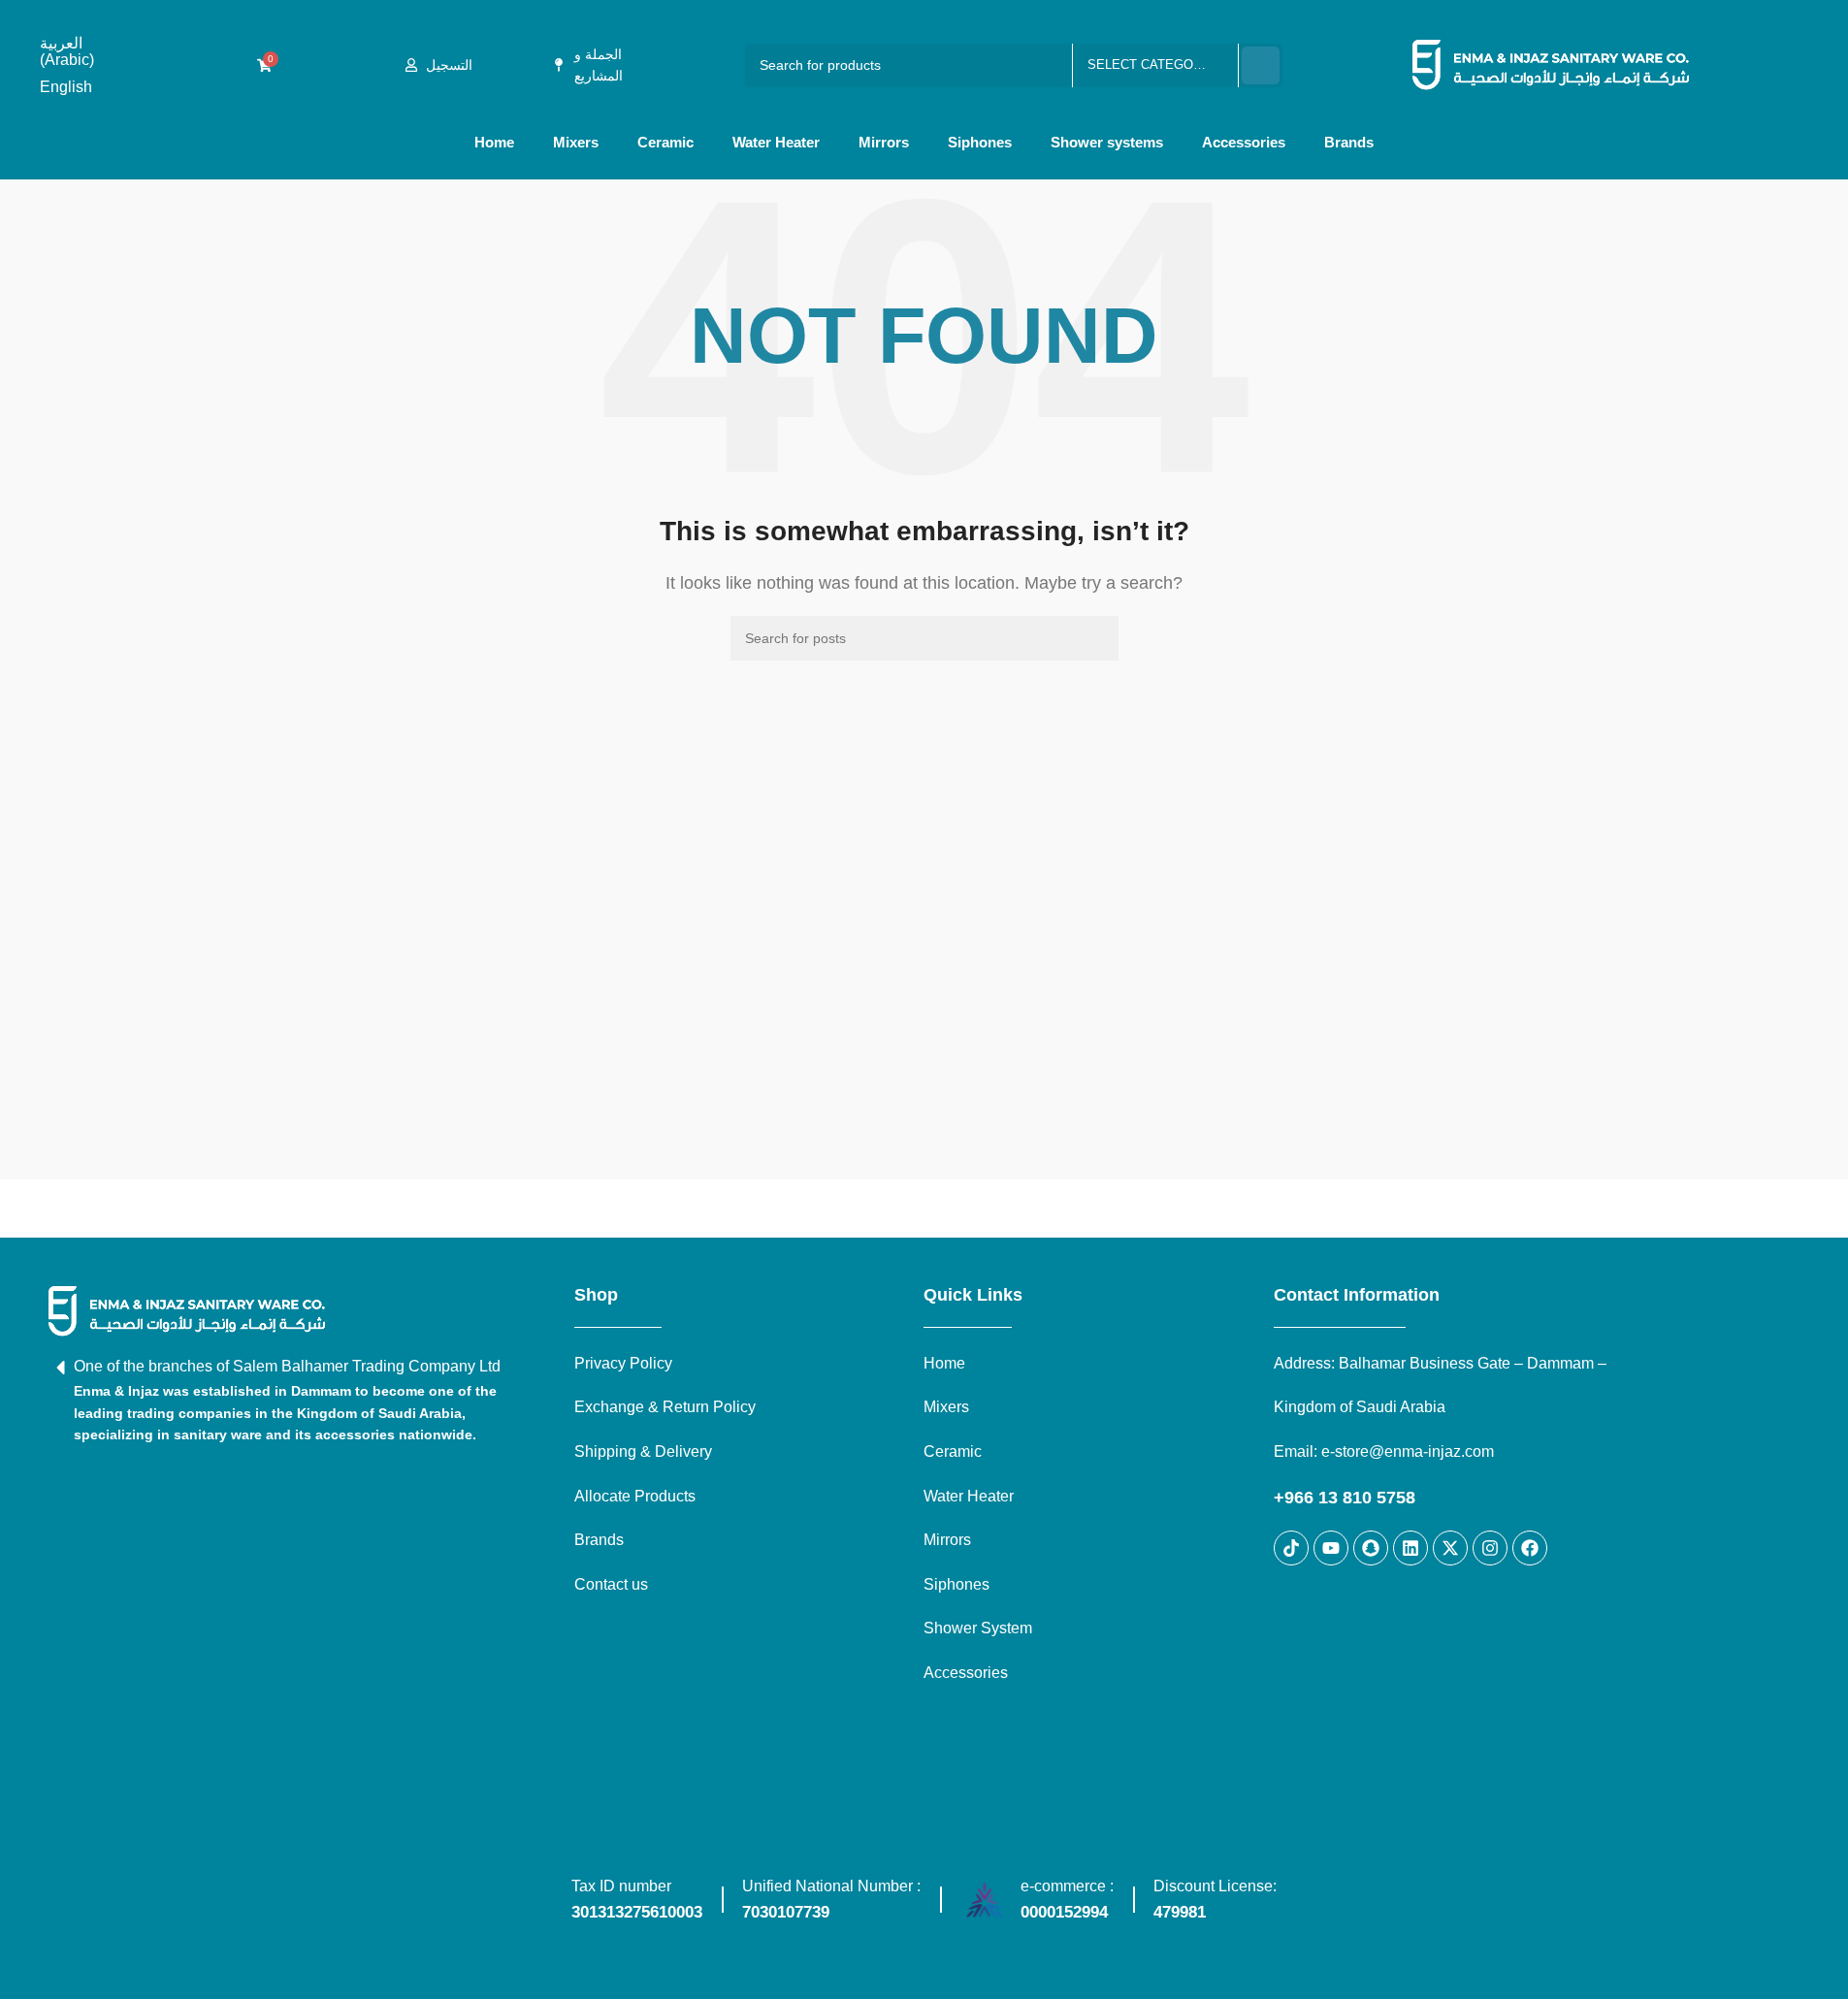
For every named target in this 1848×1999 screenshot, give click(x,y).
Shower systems (1107, 142)
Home (494, 142)
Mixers (576, 142)
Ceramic (665, 142)
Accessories (1244, 142)
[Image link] (187, 1310)
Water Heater (776, 142)
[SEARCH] (1261, 65)
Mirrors (884, 142)
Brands (1349, 142)
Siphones (980, 142)
